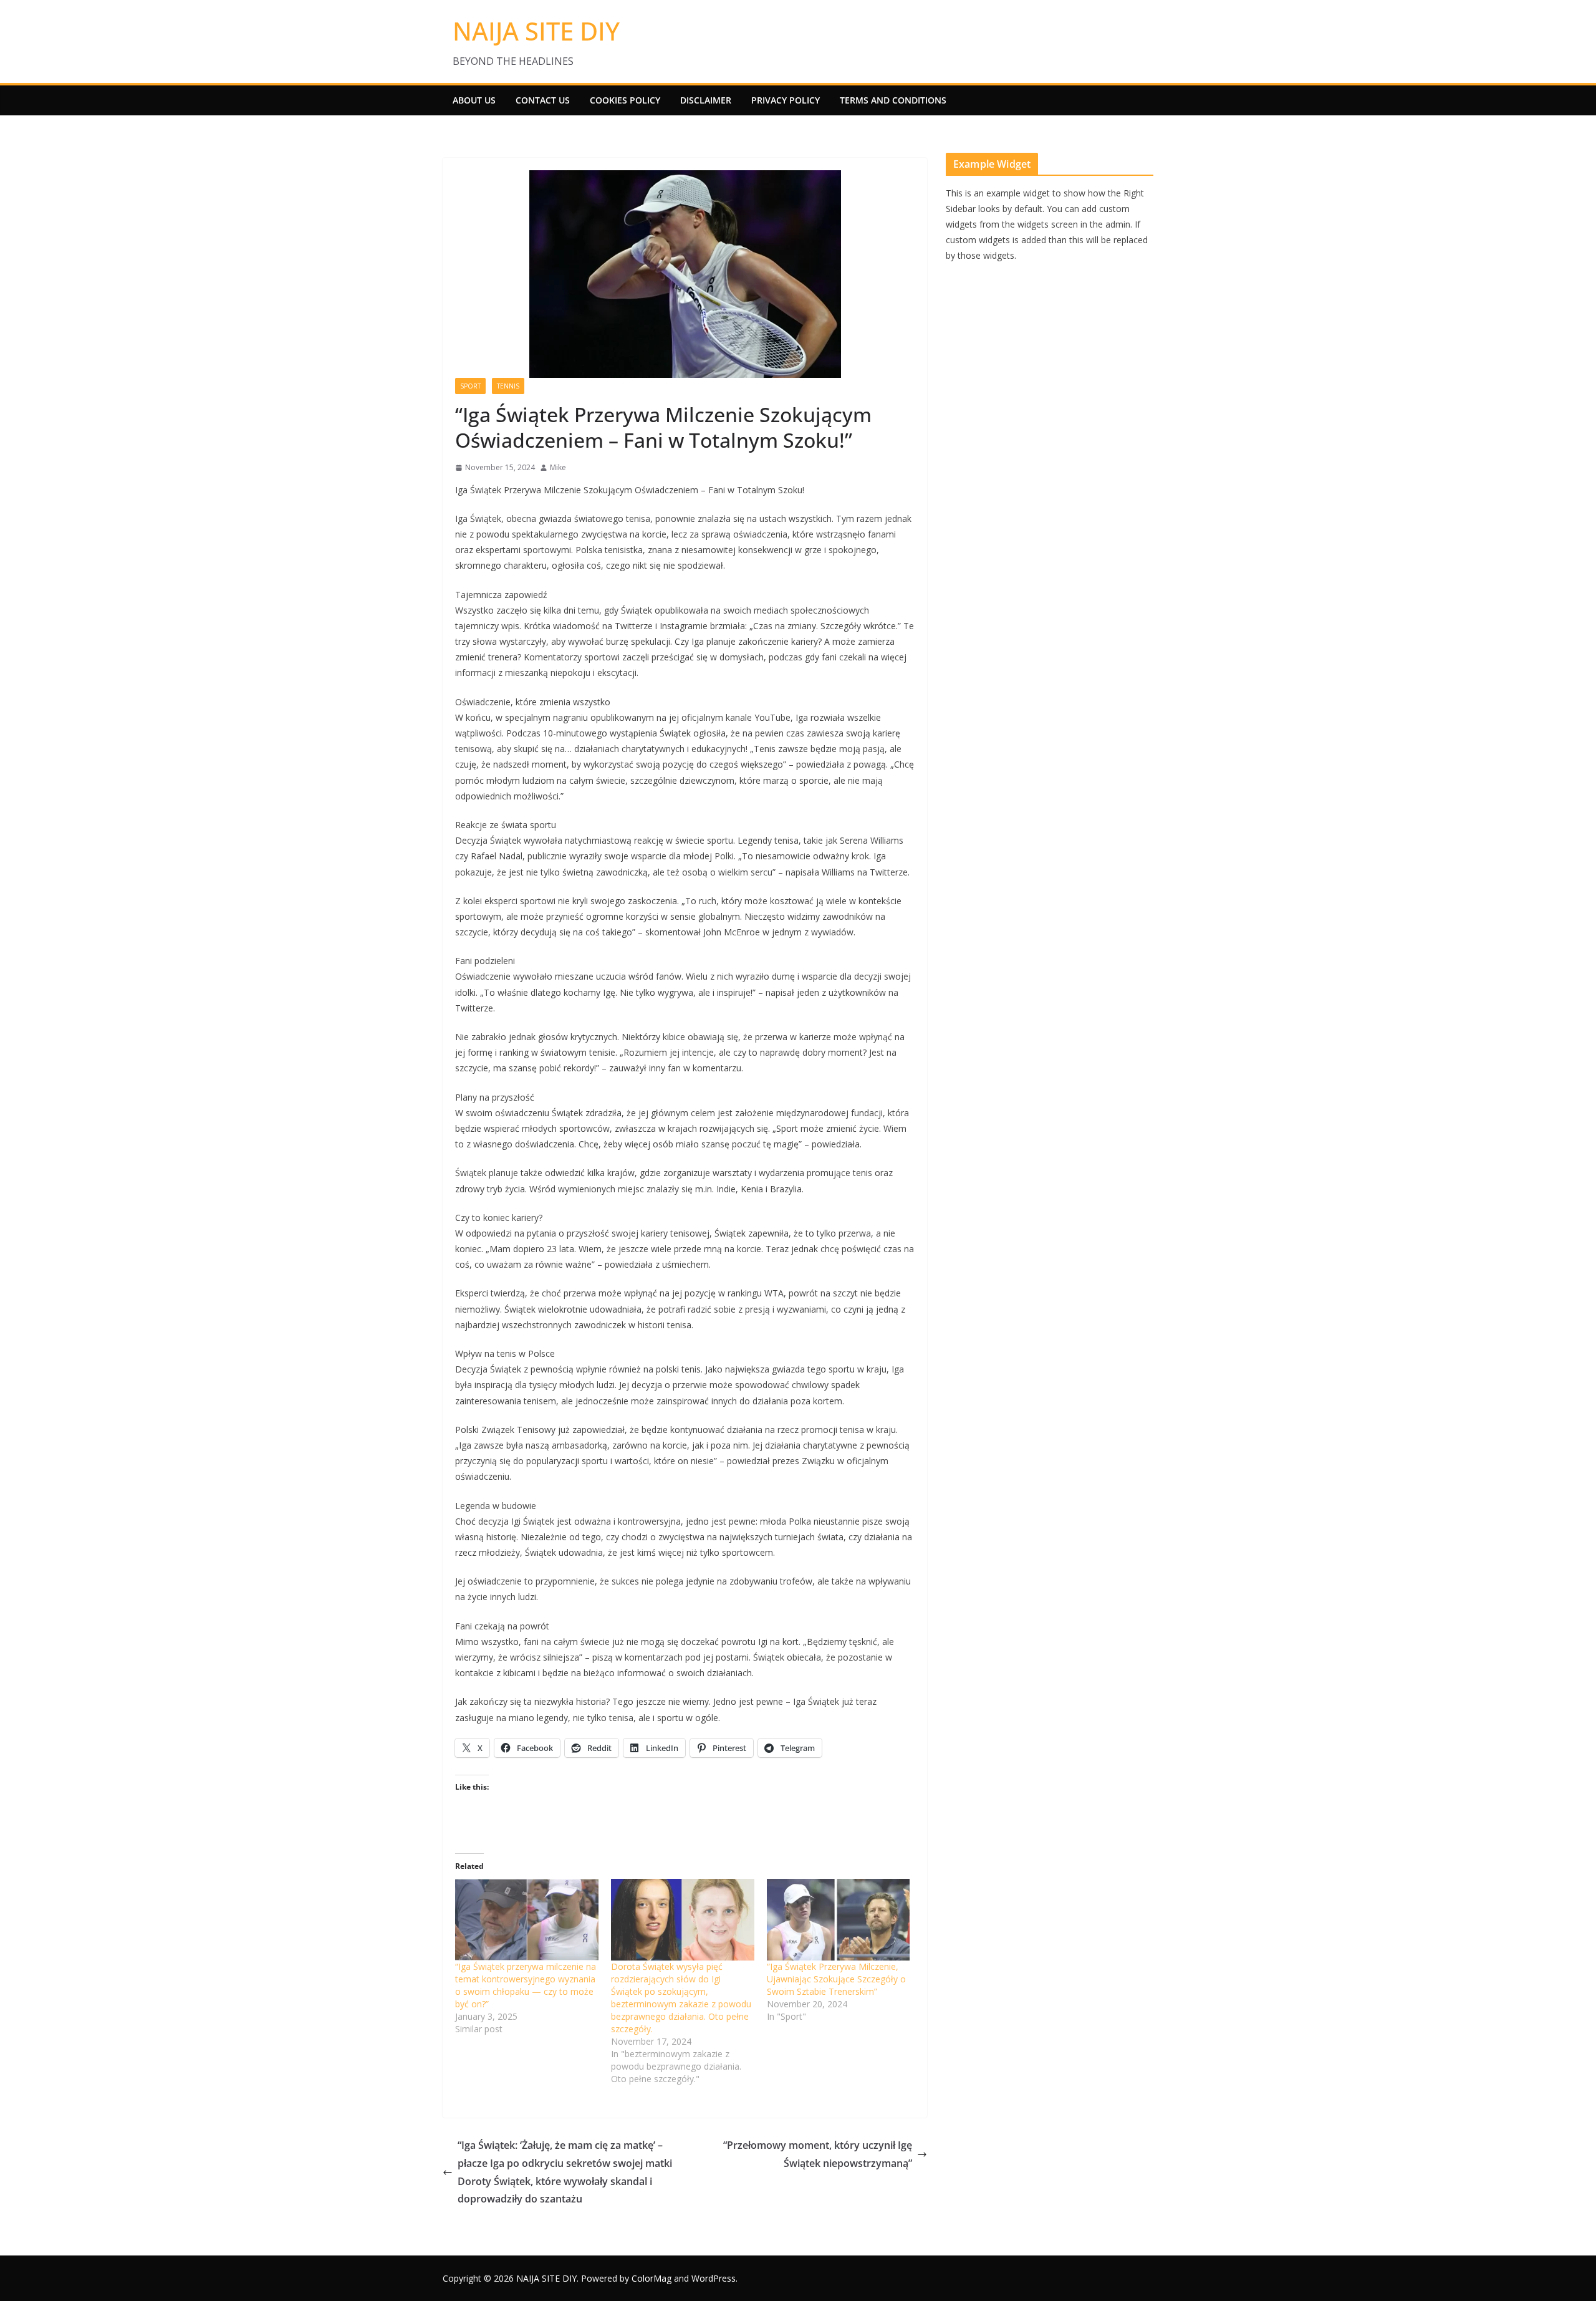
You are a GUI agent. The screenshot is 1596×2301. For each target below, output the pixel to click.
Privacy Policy (786, 100)
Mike (558, 467)
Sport (470, 386)
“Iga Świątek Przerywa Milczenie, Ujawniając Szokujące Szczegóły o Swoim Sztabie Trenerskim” (836, 1979)
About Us (474, 100)
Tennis (508, 386)
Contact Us (543, 100)
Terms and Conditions (893, 100)
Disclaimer (706, 100)
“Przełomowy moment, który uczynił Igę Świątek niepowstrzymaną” (818, 2154)
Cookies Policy (625, 100)
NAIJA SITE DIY (536, 31)
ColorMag (651, 2278)
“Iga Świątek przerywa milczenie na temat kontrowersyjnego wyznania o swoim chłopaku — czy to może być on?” (526, 1985)
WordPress (714, 2278)
